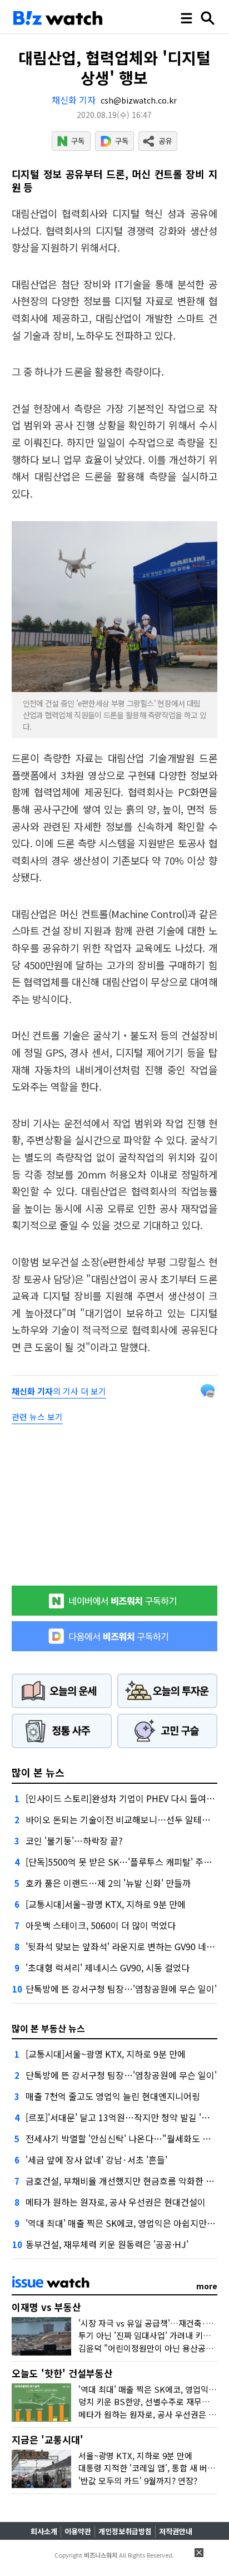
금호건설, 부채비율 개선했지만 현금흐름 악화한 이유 (124, 2181)
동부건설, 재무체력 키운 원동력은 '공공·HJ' (107, 2244)
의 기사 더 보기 (59, 1391)
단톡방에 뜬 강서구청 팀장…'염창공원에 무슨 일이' (121, 1989)
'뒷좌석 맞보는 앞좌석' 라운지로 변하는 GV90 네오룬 (124, 1946)
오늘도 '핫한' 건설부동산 (62, 2373)
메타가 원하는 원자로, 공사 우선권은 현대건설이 (116, 2202)
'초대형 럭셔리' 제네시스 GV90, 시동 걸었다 (108, 1967)
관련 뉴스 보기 (37, 1417)
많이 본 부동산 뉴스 (48, 2028)
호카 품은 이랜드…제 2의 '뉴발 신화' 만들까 (108, 1883)
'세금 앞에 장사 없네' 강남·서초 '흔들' (96, 2160)
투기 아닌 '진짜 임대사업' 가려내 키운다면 (152, 2335)
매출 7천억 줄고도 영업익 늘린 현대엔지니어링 (113, 2096)
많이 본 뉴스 (38, 1772)
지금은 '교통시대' (48, 2439)
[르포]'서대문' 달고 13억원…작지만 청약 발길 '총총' (123, 2117)
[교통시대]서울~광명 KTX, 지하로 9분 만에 (106, 1904)
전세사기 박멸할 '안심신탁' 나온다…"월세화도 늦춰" (125, 2138)
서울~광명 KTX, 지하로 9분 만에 (135, 2455)
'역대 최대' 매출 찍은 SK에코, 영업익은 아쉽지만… (121, 2223)
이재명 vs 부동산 (46, 2307)
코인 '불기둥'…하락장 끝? (74, 1841)
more (207, 2286)
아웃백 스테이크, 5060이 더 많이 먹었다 (101, 1925)
